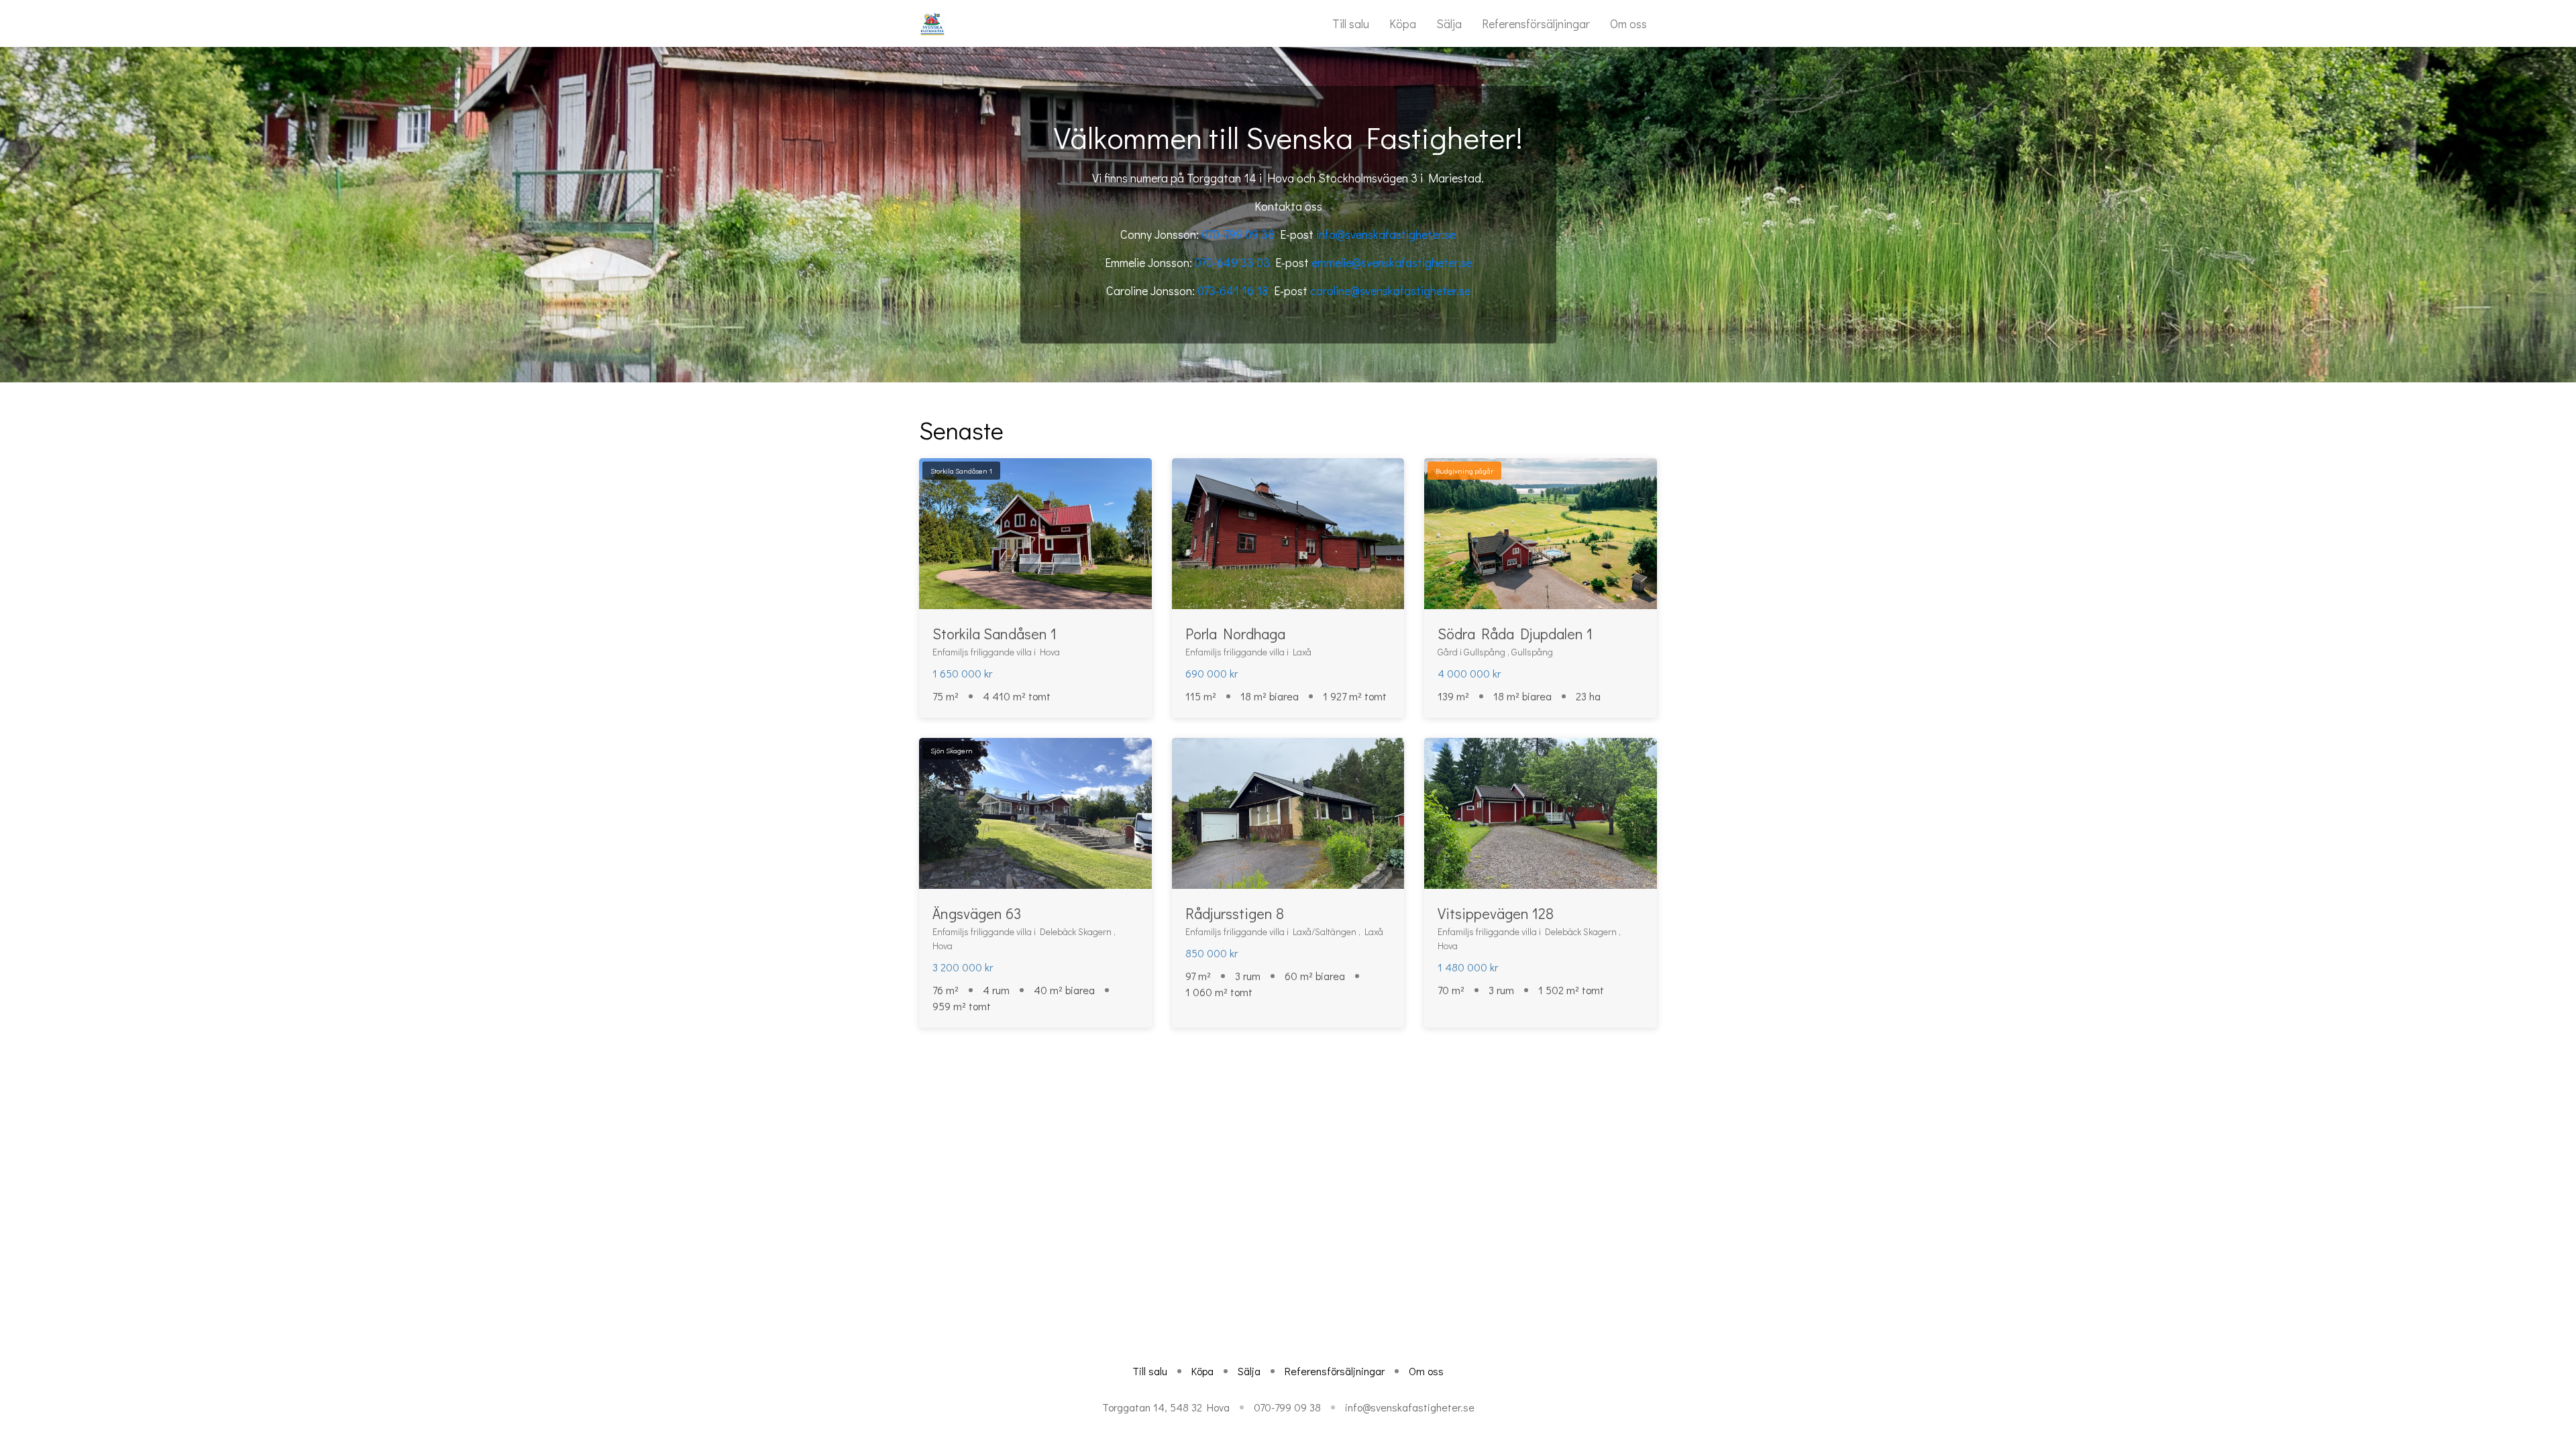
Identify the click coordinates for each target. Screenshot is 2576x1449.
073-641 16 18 (1233, 290)
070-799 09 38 (1238, 234)
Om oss (1628, 23)
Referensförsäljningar (1536, 23)
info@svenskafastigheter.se (1386, 234)
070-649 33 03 (1232, 262)
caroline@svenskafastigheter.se (1390, 290)
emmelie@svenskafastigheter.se (1392, 262)
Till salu (1351, 23)
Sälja (1449, 23)
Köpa (1403, 23)
